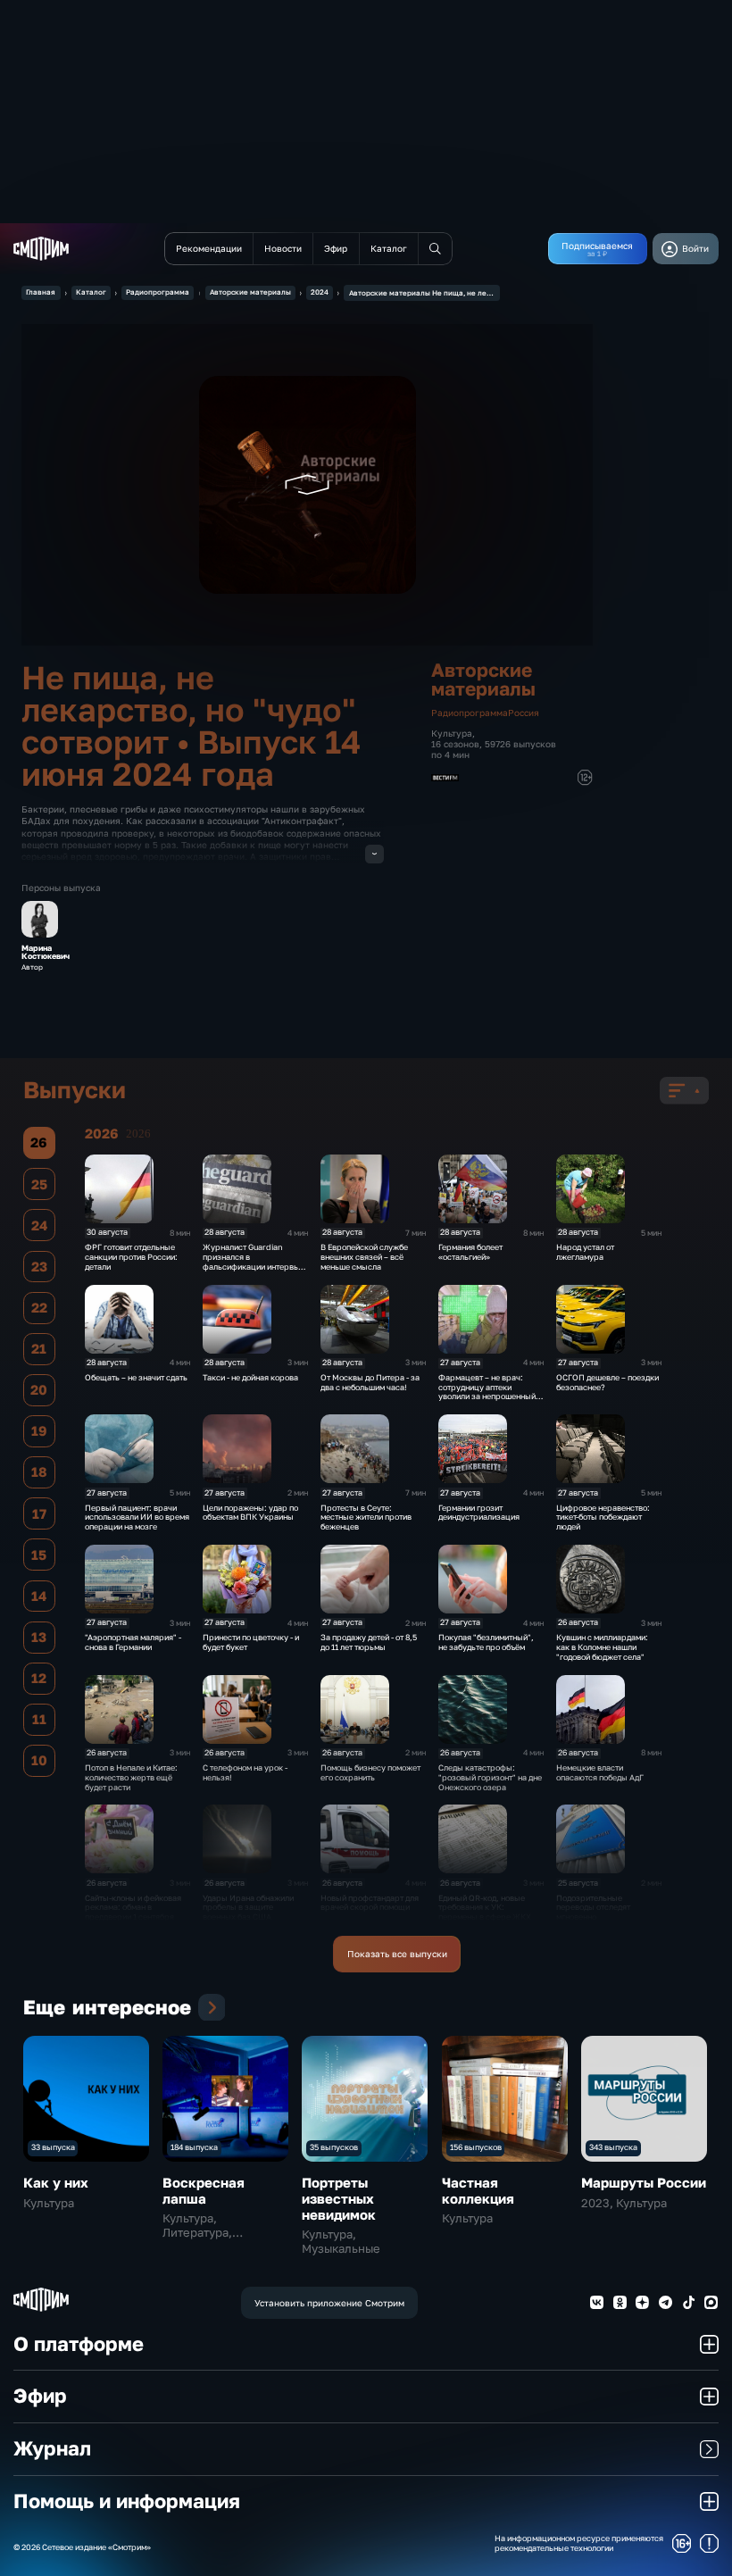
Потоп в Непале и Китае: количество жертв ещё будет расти (131, 1777)
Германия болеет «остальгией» (470, 1252)
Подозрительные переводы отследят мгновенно (593, 1908)
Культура (452, 733)
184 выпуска (194, 2147)
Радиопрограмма (158, 292)
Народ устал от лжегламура (585, 1252)
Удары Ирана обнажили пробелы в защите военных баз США (248, 1908)
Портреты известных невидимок (339, 2198)
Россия (524, 713)
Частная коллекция (478, 2190)
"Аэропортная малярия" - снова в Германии (133, 1642)
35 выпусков (334, 2147)
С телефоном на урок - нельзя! (245, 1772)
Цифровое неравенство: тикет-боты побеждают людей (603, 1517)
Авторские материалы (250, 292)
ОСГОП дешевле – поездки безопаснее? (607, 1382)
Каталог (91, 292)
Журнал (52, 2448)
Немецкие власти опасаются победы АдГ (600, 1772)
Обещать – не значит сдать (136, 1377)
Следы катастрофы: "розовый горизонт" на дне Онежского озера (490, 1777)
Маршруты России (644, 2182)
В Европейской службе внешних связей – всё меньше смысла (364, 1257)
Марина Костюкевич (46, 953)
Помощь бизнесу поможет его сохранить (370, 1772)
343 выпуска (613, 2147)
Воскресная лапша (204, 2190)
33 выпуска (53, 2147)
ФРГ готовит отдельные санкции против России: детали (131, 1257)
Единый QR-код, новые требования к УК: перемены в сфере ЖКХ (485, 1908)
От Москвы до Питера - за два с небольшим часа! (370, 1382)
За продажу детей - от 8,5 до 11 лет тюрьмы (369, 1642)
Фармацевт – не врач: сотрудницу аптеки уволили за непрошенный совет (487, 1392)
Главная (41, 292)
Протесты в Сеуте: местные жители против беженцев (366, 1517)
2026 (138, 1134)
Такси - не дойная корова (250, 1377)
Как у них (56, 2182)
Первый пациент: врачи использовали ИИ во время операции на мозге (137, 1517)
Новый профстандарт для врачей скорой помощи (370, 1903)
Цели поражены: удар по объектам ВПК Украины (250, 1513)
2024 (320, 292)
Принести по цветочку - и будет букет (251, 1642)
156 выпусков (476, 2147)
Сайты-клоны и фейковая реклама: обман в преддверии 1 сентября (133, 1908)
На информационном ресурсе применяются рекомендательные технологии (579, 2543)
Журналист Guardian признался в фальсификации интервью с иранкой (254, 1261)
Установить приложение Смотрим (329, 2303)
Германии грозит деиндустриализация (479, 1513)
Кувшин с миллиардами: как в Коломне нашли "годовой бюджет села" (602, 1647)
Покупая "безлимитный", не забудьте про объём (486, 1642)
